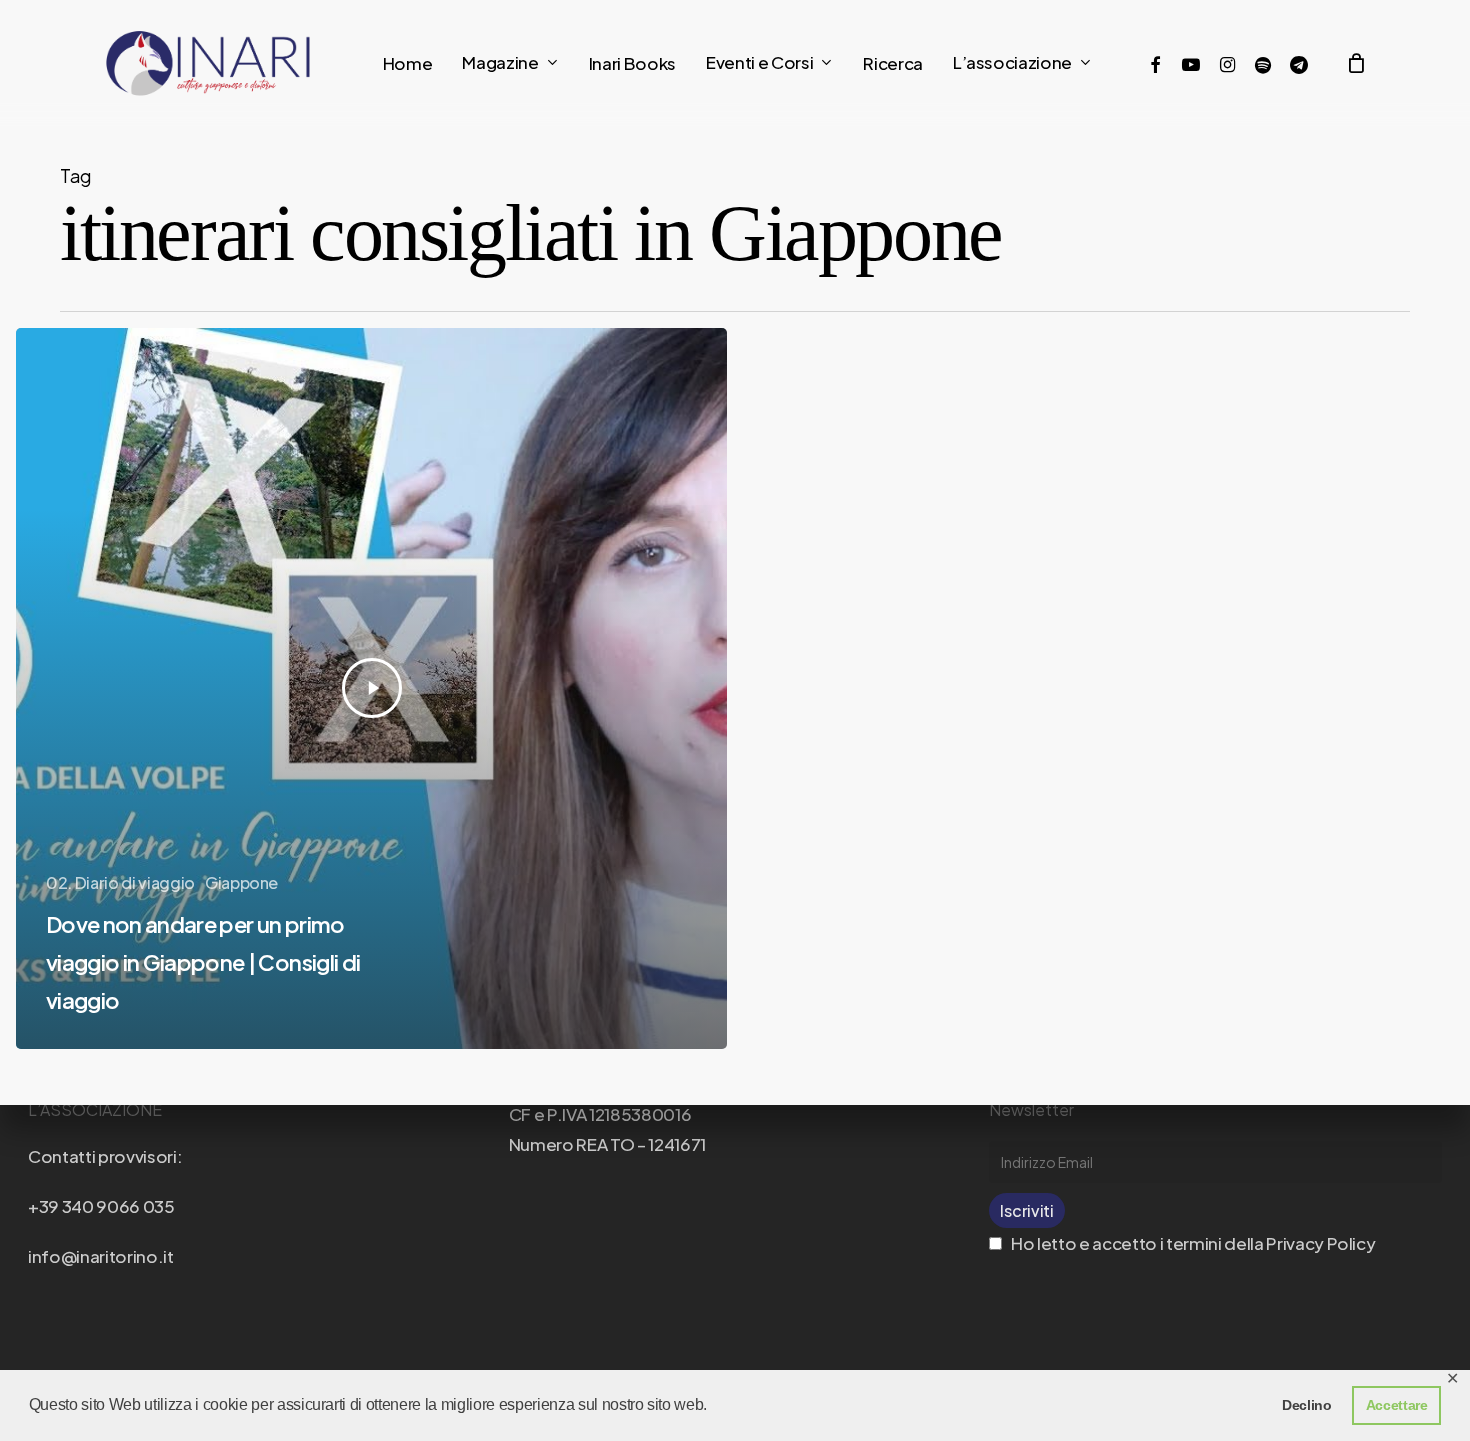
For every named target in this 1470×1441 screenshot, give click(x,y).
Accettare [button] (1397, 1405)
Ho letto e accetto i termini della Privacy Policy (1191, 1243)
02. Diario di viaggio (120, 882)
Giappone (241, 882)
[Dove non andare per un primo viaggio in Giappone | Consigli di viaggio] (371, 688)
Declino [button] (1307, 1405)
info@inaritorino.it (101, 1256)
